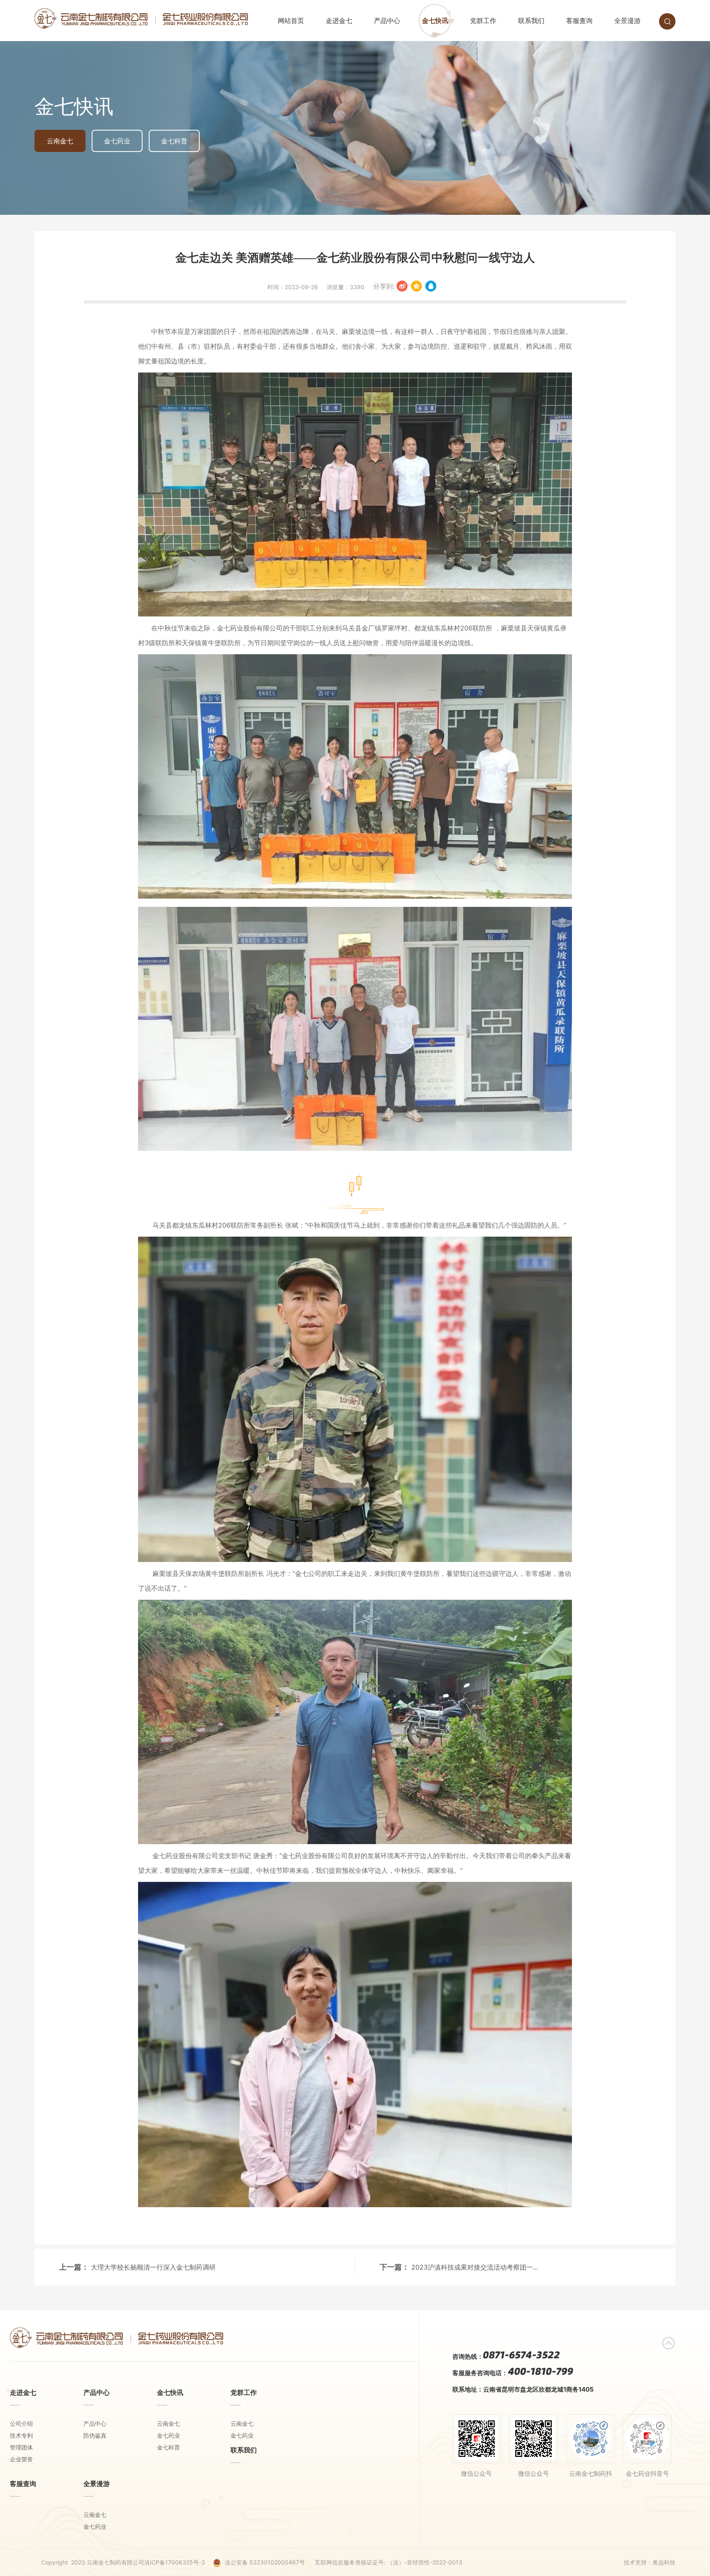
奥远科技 (664, 2562)
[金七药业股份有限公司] (141, 25)
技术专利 (21, 2435)
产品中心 (387, 21)
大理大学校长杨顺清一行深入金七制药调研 (153, 2267)
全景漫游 (627, 21)
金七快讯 (435, 21)
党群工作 (483, 21)
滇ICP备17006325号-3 (175, 2562)
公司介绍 (21, 2423)
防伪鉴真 (95, 2435)
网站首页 (291, 21)
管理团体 (21, 2447)
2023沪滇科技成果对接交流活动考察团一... (475, 2267)
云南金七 (60, 141)
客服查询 (579, 21)
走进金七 (339, 21)
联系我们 (531, 21)
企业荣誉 (21, 2459)
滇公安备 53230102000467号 (265, 2562)
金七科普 (174, 141)
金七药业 (117, 141)
